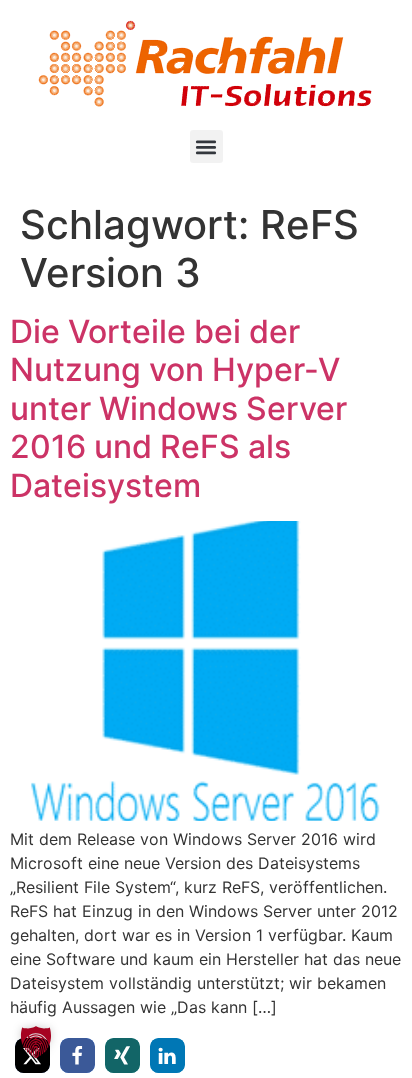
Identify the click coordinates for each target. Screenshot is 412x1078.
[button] (206, 146)
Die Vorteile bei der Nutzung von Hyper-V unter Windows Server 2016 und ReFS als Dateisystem (178, 408)
